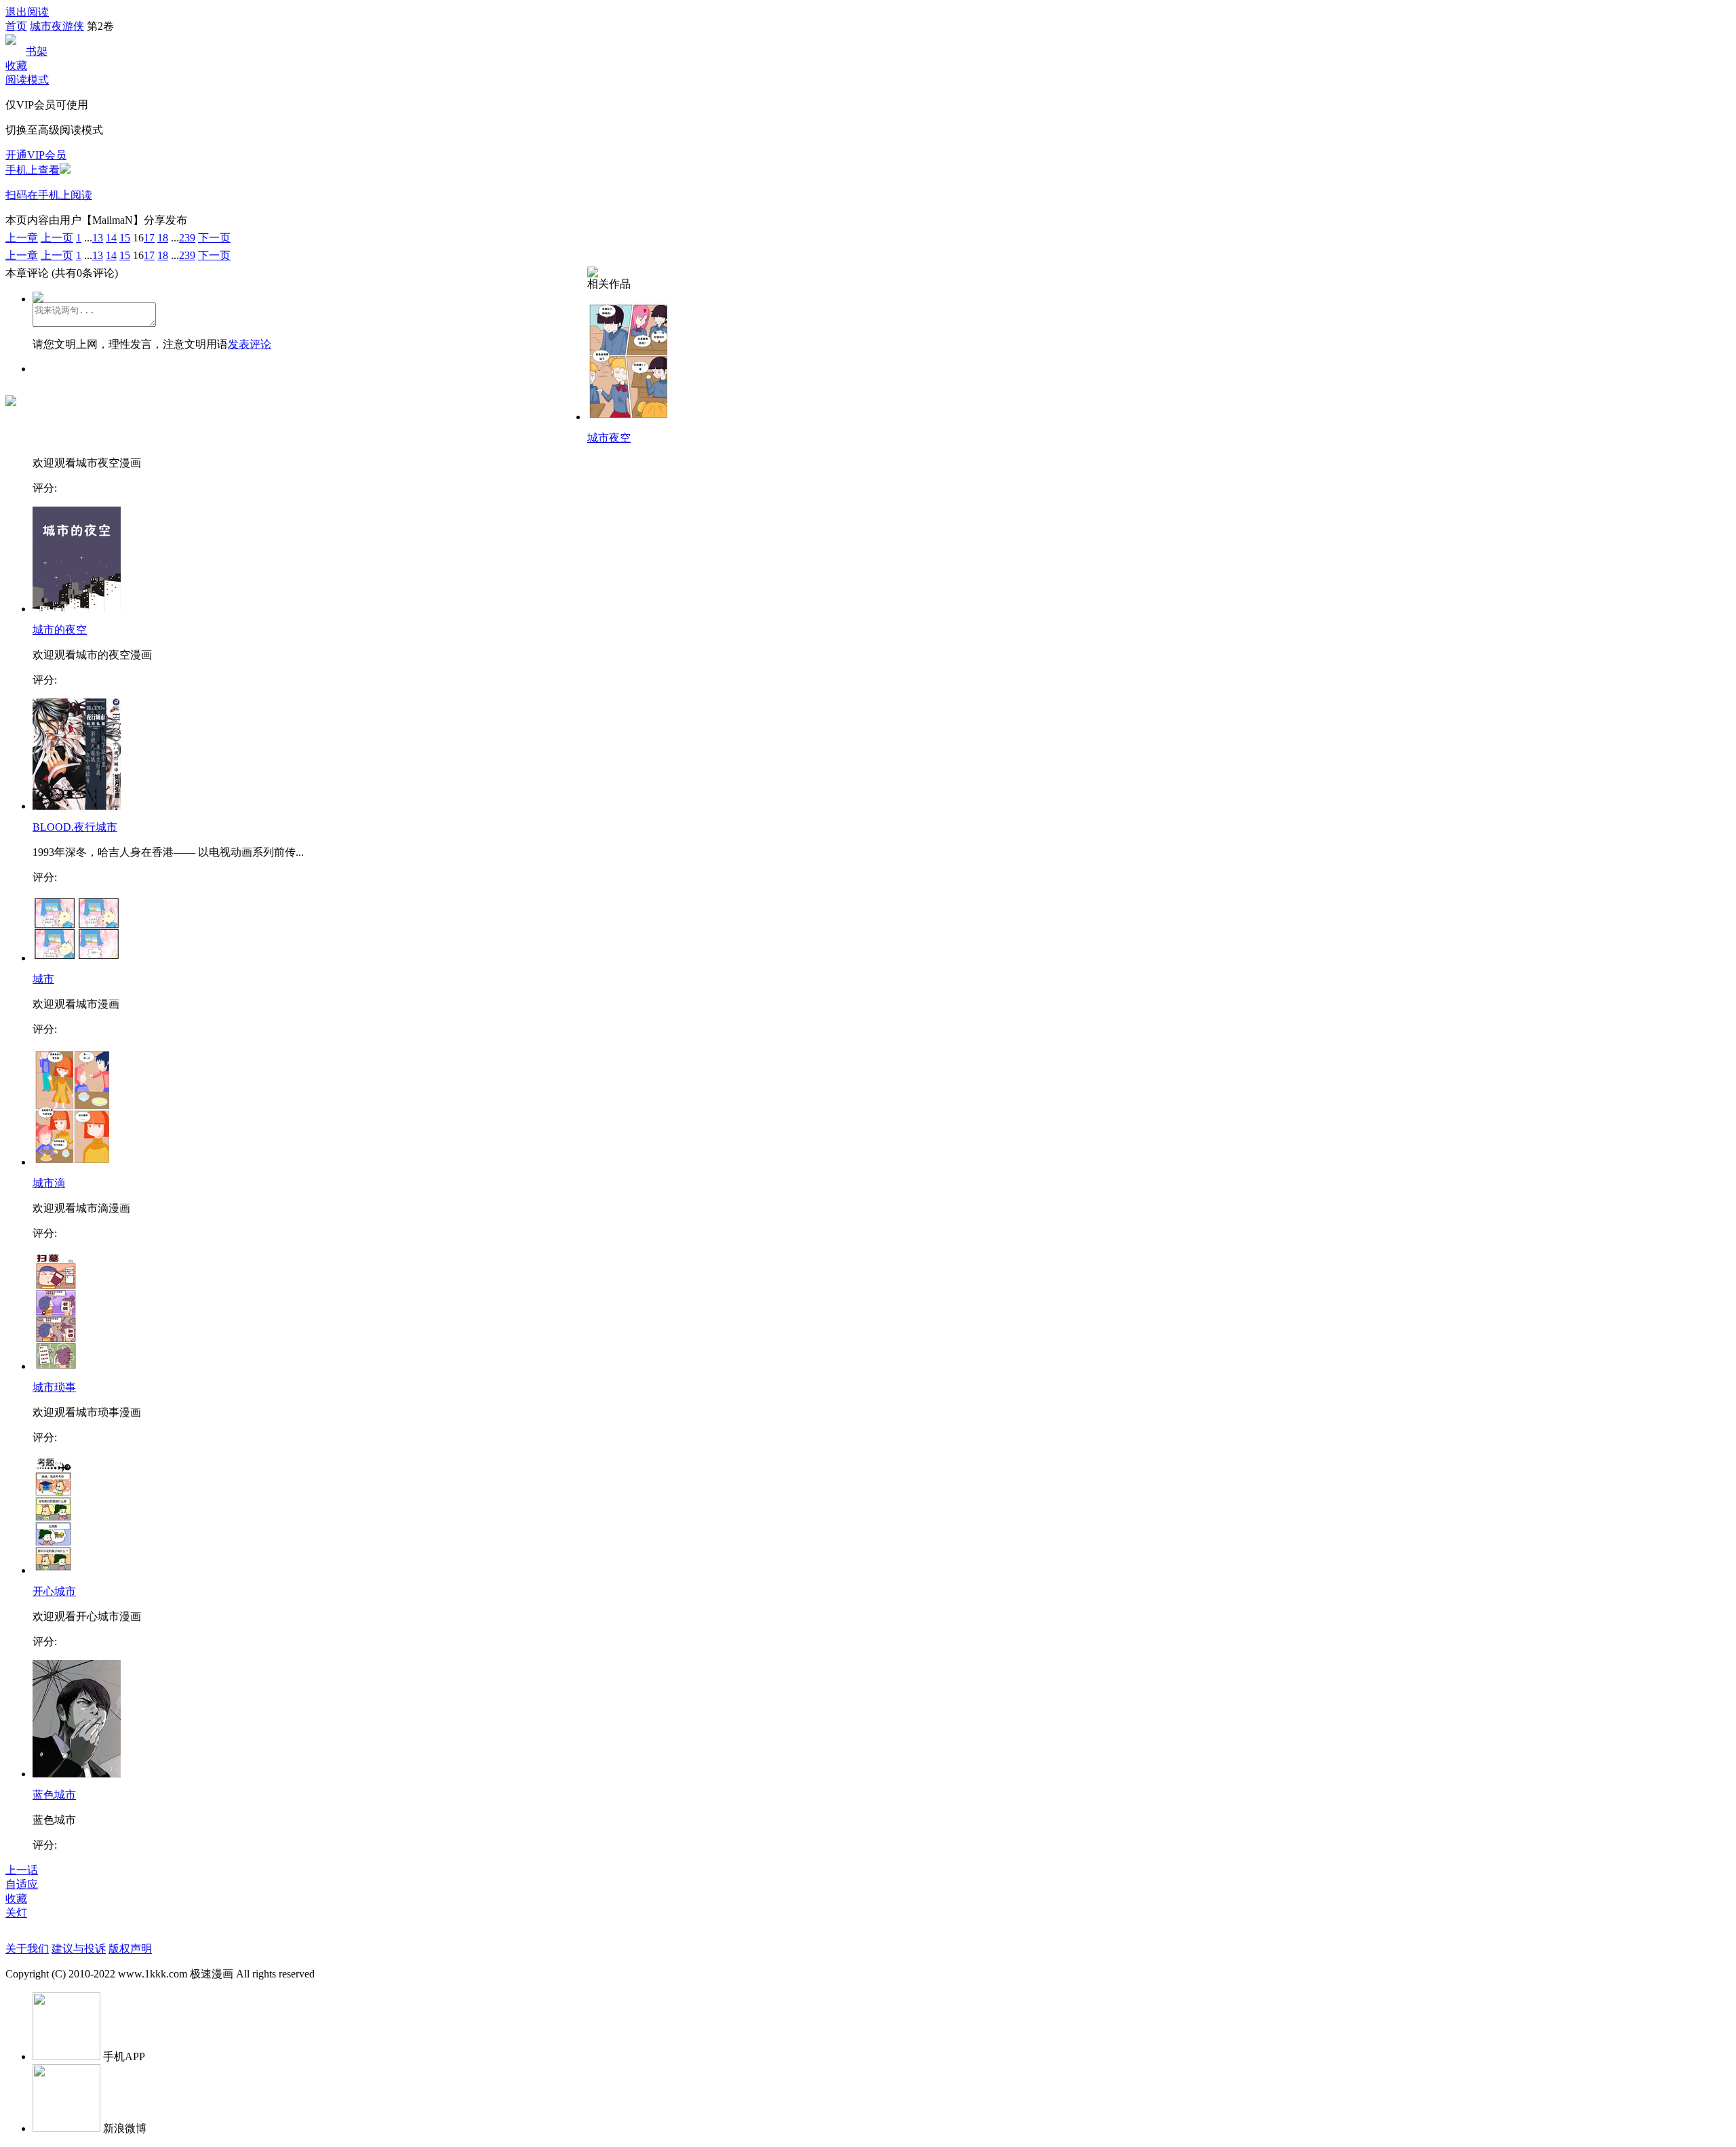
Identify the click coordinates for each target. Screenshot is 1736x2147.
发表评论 (250, 344)
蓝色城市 (54, 1795)
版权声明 (130, 1949)
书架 (37, 51)
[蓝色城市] (77, 1774)
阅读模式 (27, 80)
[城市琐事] (56, 1366)
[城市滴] (72, 1162)
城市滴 (49, 1183)
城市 (43, 979)
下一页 (214, 238)
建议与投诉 (79, 1949)
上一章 (22, 238)
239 (187, 238)
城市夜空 (609, 438)
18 (163, 238)
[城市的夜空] (77, 609)
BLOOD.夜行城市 (75, 827)
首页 (16, 26)
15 (125, 238)
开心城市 (54, 1591)
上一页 (57, 238)
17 (149, 238)
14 (111, 238)
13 (98, 238)
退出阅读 (27, 12)
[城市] (77, 958)
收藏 (16, 65)
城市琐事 (54, 1387)
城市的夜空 (60, 630)
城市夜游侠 (57, 26)
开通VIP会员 (36, 155)
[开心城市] (53, 1570)
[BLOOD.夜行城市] (77, 806)
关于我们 (27, 1949)
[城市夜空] (629, 417)
